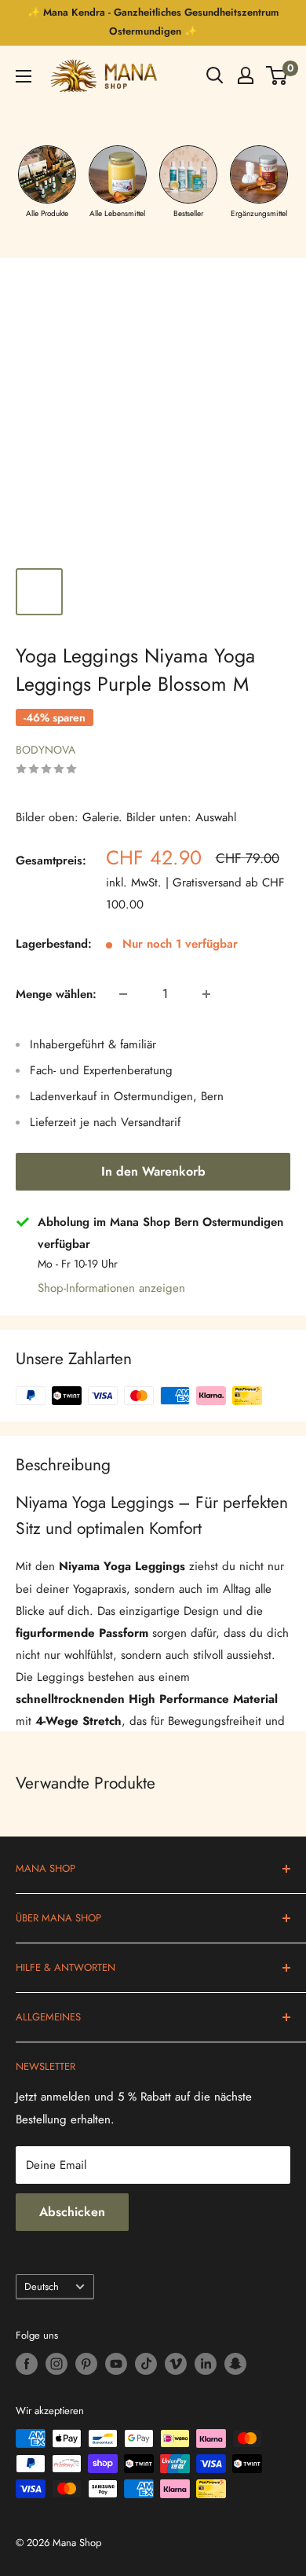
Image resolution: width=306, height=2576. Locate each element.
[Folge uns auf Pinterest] (86, 2364)
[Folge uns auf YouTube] (116, 2364)
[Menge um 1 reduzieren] (123, 994)
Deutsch (42, 2286)
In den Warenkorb (153, 1171)
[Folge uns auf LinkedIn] (206, 2364)
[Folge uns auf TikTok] (146, 2364)
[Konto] (246, 75)
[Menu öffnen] (24, 76)
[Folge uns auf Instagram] (56, 2364)
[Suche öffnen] (215, 75)
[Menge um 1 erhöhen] (206, 994)
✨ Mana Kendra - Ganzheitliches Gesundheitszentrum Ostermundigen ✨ (153, 22)
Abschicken (72, 2212)
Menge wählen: (56, 994)
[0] (277, 75)
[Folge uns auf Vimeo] (176, 2364)
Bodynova (46, 750)
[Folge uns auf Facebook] (27, 2364)
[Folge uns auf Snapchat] (235, 2364)
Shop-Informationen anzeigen (111, 1288)
